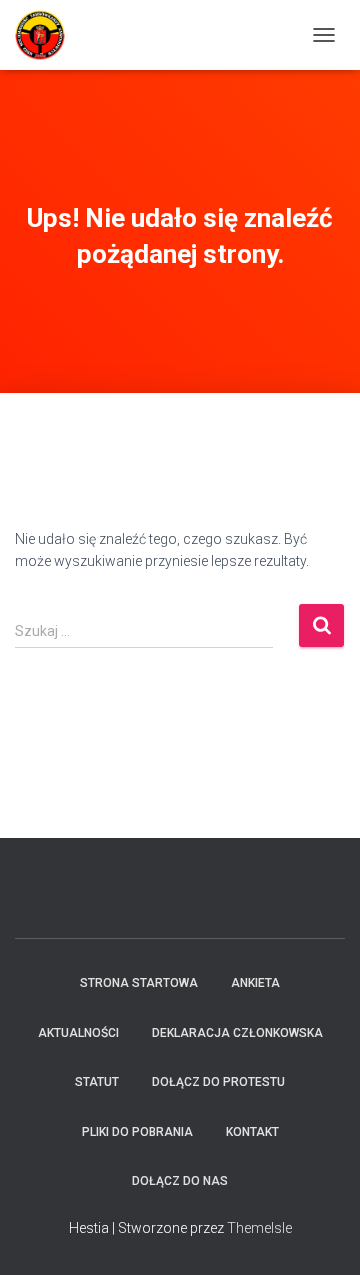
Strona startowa (139, 983)
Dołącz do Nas (180, 1181)
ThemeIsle (259, 1228)
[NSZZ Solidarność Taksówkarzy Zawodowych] (47, 35)
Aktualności (78, 1033)
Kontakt (252, 1132)
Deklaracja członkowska (237, 1033)
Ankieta (255, 983)
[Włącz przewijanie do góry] (320, 1235)
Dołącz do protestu (218, 1082)
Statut (97, 1082)
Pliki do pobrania (137, 1132)
